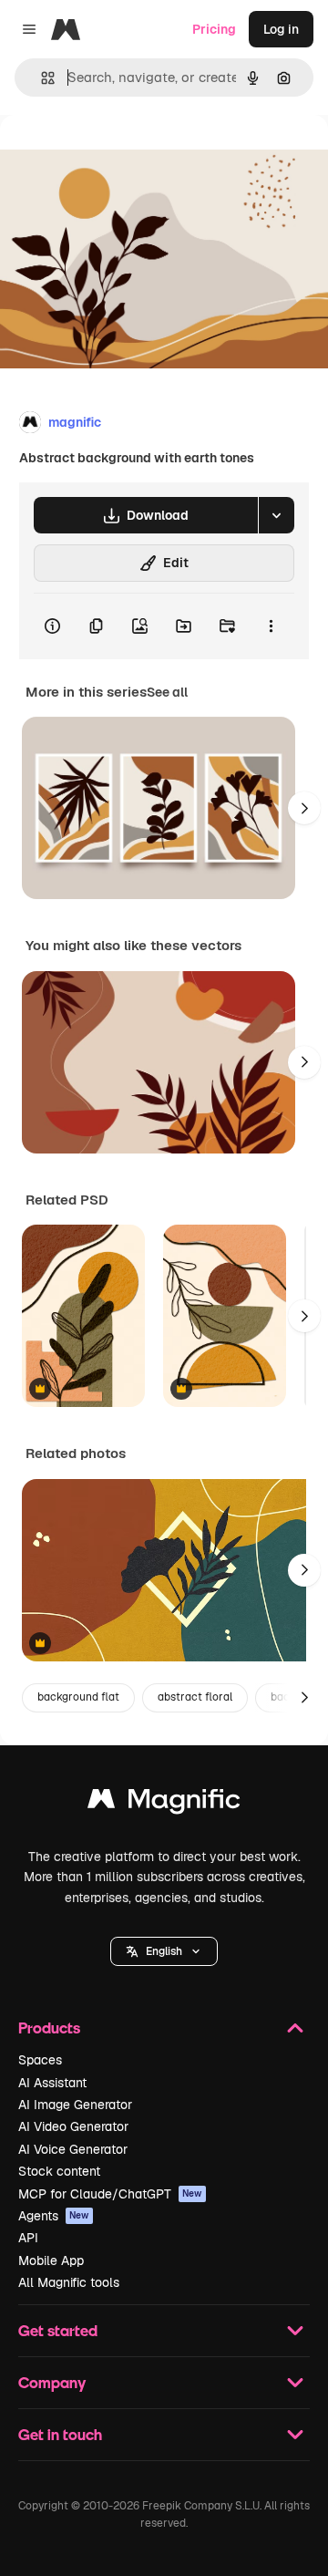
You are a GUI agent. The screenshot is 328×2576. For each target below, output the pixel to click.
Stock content (59, 2171)
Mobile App (51, 2260)
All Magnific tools (69, 2282)
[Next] (304, 808)
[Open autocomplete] (41, 78)
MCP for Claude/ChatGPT (110, 2194)
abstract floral (195, 1697)
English (164, 1951)
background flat (78, 1697)
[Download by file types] (276, 515)
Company (52, 2382)
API (28, 2238)
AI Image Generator (75, 2105)
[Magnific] (164, 1803)
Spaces (40, 2060)
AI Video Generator (73, 2126)
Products (49, 2028)
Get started (58, 2330)
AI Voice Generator (73, 2149)
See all (167, 692)
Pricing (214, 29)
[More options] (271, 626)
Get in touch (60, 2434)
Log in (281, 29)
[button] (164, 1951)
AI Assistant (52, 2083)
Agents (54, 2216)
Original (117, 156)
